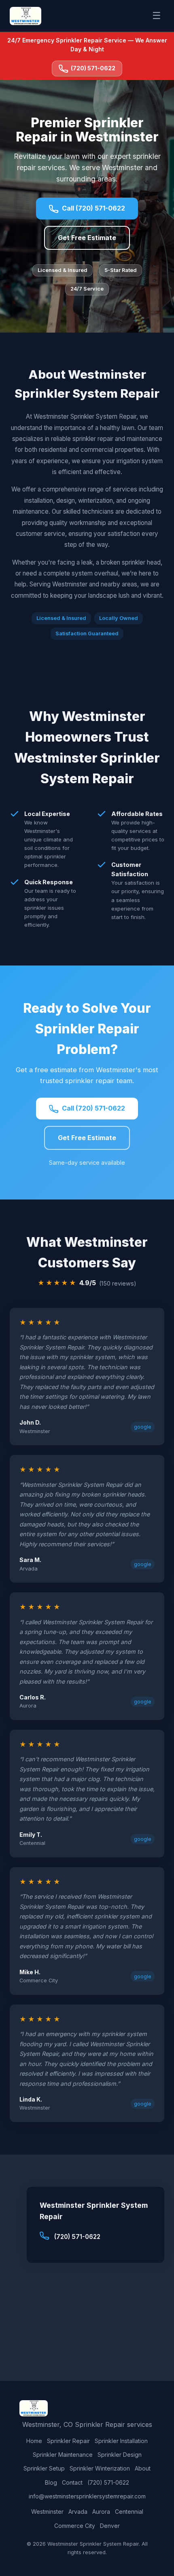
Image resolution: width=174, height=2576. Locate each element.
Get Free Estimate (87, 238)
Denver (110, 2526)
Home (34, 2441)
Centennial (129, 2512)
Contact (72, 2482)
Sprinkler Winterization (100, 2468)
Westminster (47, 2512)
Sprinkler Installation (121, 2441)
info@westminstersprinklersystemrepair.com (87, 2496)
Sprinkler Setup (44, 2468)
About (143, 2468)
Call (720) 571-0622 (93, 208)
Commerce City (75, 2526)
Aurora (101, 2512)
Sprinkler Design (120, 2455)
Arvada (78, 2512)
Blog (51, 2482)
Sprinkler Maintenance (63, 2455)
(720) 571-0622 (93, 68)
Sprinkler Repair (68, 2441)
